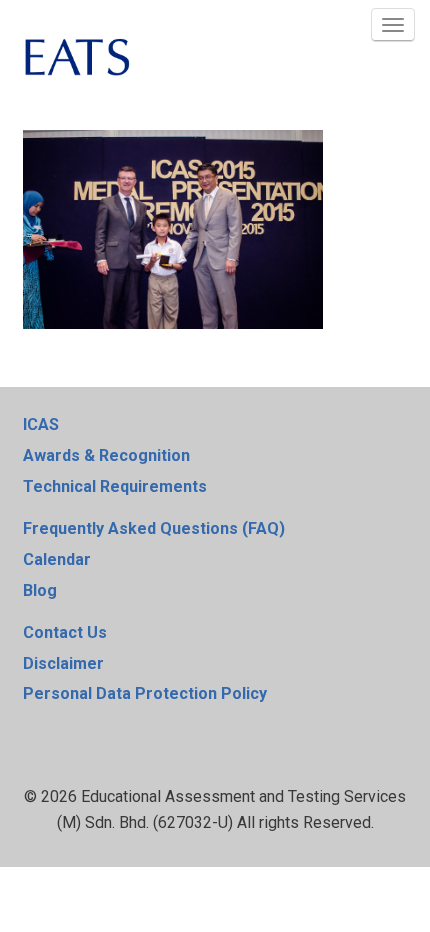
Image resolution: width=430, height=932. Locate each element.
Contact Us (65, 632)
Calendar (57, 559)
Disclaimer (63, 663)
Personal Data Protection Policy (145, 693)
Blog (40, 590)
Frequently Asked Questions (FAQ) (154, 528)
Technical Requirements (115, 486)
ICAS (41, 424)
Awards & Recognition (106, 455)
